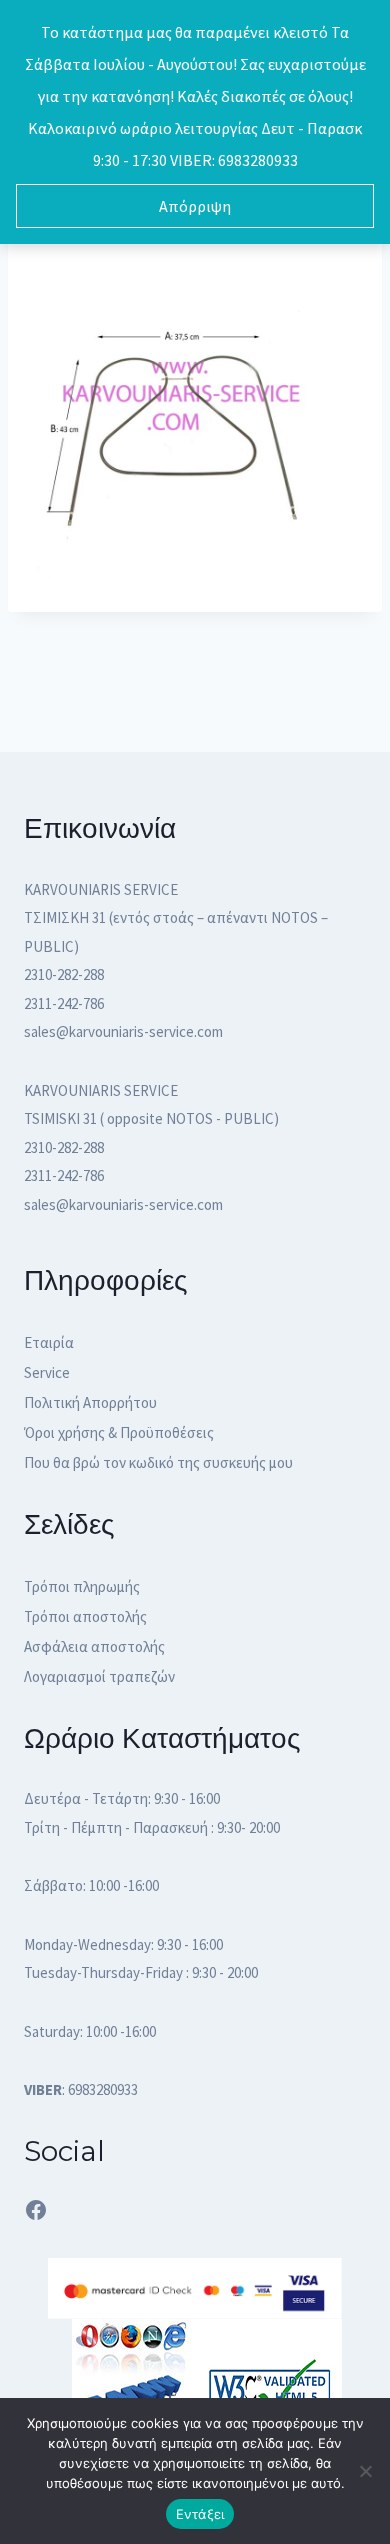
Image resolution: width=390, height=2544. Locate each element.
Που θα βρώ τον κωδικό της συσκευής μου (158, 1462)
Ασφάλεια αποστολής (94, 1646)
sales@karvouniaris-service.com (123, 1031)
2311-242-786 (64, 1003)
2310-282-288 (64, 974)
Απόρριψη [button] (195, 206)
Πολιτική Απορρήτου (90, 1402)
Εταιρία (49, 1342)
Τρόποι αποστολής (85, 1616)
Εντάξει (200, 2514)
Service (47, 1372)
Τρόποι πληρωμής (82, 1586)
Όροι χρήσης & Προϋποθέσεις (119, 1432)
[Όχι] (365, 2471)
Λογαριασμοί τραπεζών (99, 1676)
